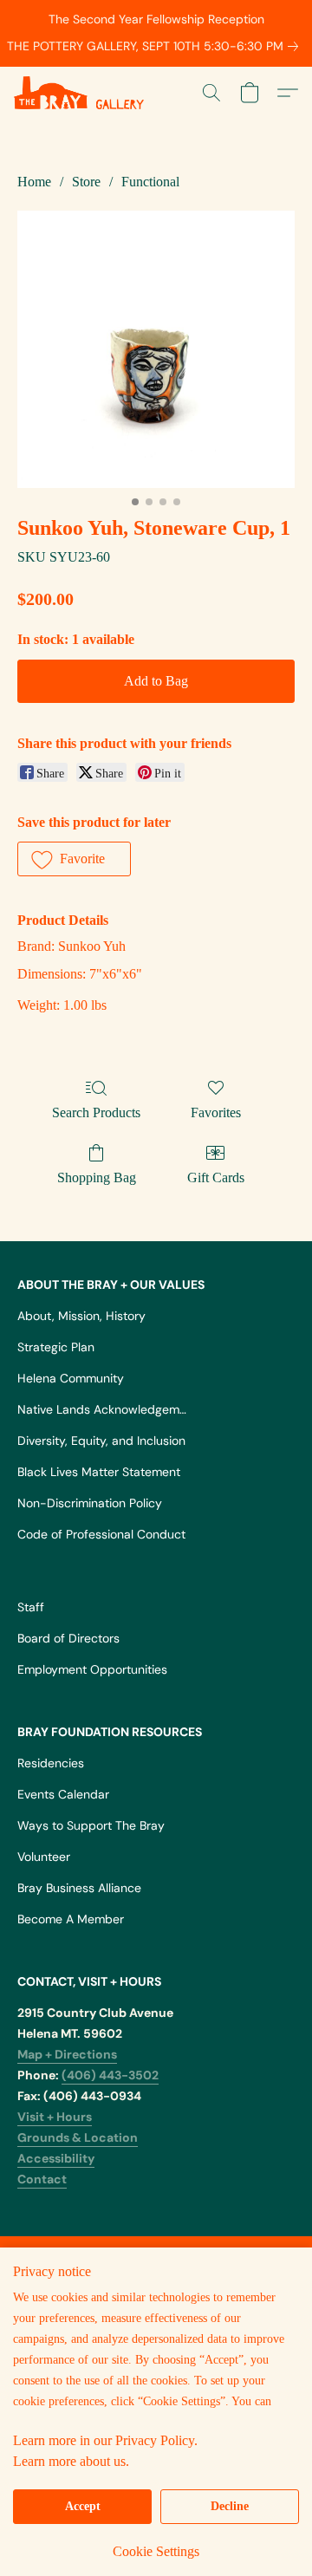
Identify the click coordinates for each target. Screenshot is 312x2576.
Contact (42, 2179)
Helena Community (71, 1378)
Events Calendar (63, 1794)
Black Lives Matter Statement (99, 1472)
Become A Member (71, 1919)
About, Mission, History (81, 1316)
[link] (156, 46)
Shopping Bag (97, 1177)
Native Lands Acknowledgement (104, 1409)
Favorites (216, 1112)
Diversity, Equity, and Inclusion (101, 1441)
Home (34, 182)
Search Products (96, 1112)
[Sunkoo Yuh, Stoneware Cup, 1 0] (156, 349)
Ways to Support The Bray (91, 1825)
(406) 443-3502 (110, 2075)
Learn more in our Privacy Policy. (105, 2440)
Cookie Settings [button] (156, 2551)
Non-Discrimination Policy (90, 1503)
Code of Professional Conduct (101, 1534)
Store (86, 182)
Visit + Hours (55, 2117)
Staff (31, 1607)
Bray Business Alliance (79, 1888)
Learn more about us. (71, 2461)
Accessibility (56, 2158)
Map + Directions (67, 2054)
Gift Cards (216, 1177)
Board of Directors (68, 1638)
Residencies (51, 1763)
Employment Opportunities (92, 1669)
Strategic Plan (56, 1347)
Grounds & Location (78, 2137)
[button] (82, 93)
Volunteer (44, 1857)
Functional (150, 182)
